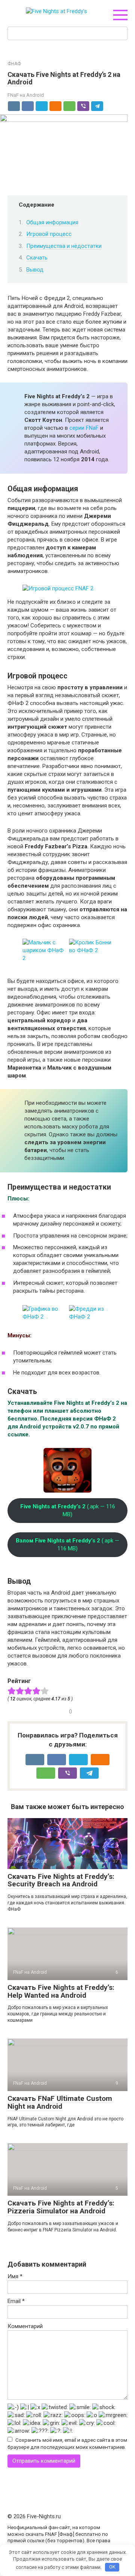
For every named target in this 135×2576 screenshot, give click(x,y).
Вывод (35, 270)
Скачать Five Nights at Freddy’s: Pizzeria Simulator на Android (61, 2207)
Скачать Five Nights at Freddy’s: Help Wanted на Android (61, 1991)
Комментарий (25, 2326)
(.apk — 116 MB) (68, 1510)
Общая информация (52, 222)
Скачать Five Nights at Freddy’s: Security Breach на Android (61, 1880)
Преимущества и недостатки (64, 246)
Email (16, 2301)
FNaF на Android (26, 95)
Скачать (37, 258)
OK (112, 2567)
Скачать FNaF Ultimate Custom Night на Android (60, 2102)
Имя (15, 2276)
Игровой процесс (49, 234)
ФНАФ (14, 64)
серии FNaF (84, 428)
